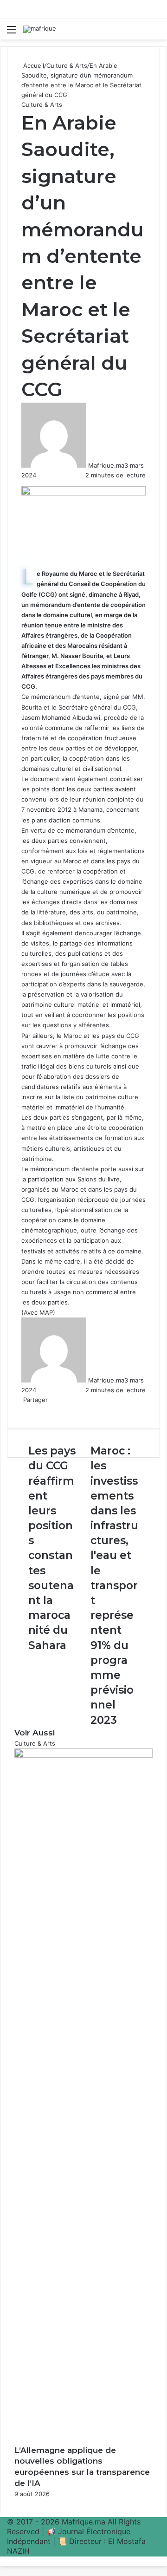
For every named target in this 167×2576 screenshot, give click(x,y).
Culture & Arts (67, 65)
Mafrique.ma (106, 465)
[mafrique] (40, 29)
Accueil (33, 65)
